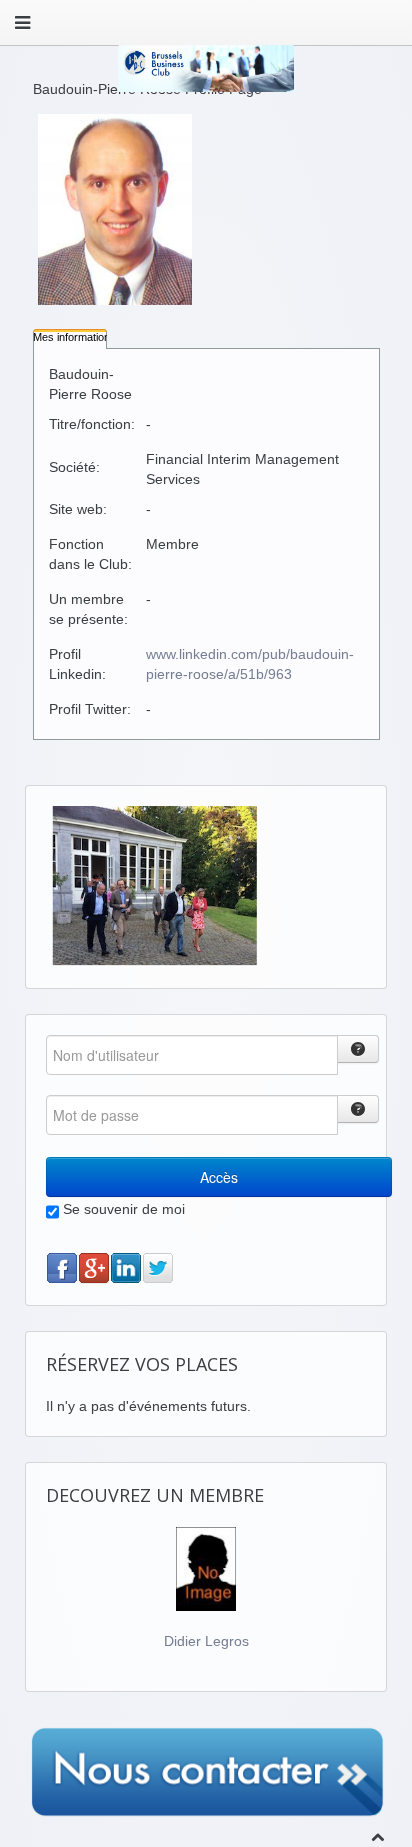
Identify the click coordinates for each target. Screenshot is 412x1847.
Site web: (78, 509)
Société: (74, 467)
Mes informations (74, 337)
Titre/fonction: (92, 424)
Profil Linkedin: (77, 664)
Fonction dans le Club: (90, 554)
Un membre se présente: (88, 609)
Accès (219, 1177)
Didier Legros (206, 1641)
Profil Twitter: (90, 709)
